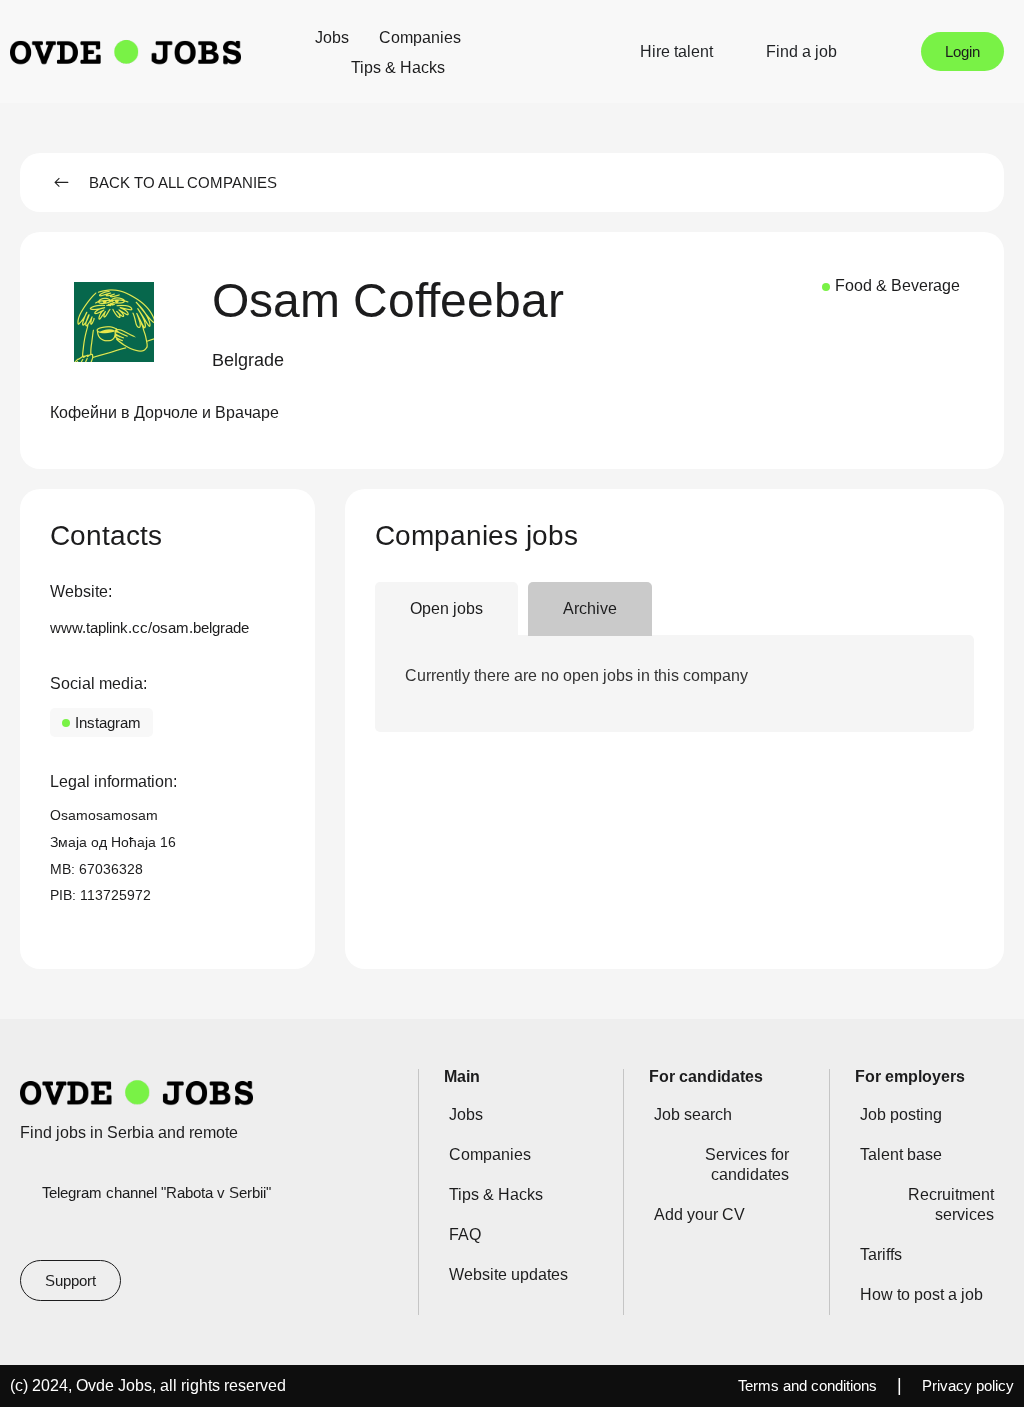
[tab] (446, 609)
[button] (248, 361)
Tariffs (881, 1254)
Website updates (508, 1274)
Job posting (901, 1114)
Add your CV (699, 1214)
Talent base (901, 1154)
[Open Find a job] (850, 52)
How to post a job (921, 1294)
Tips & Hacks (398, 67)
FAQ (465, 1234)
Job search (693, 1114)
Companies (420, 37)
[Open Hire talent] (726, 52)
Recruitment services (951, 1204)
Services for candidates (747, 1164)
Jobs (332, 37)
